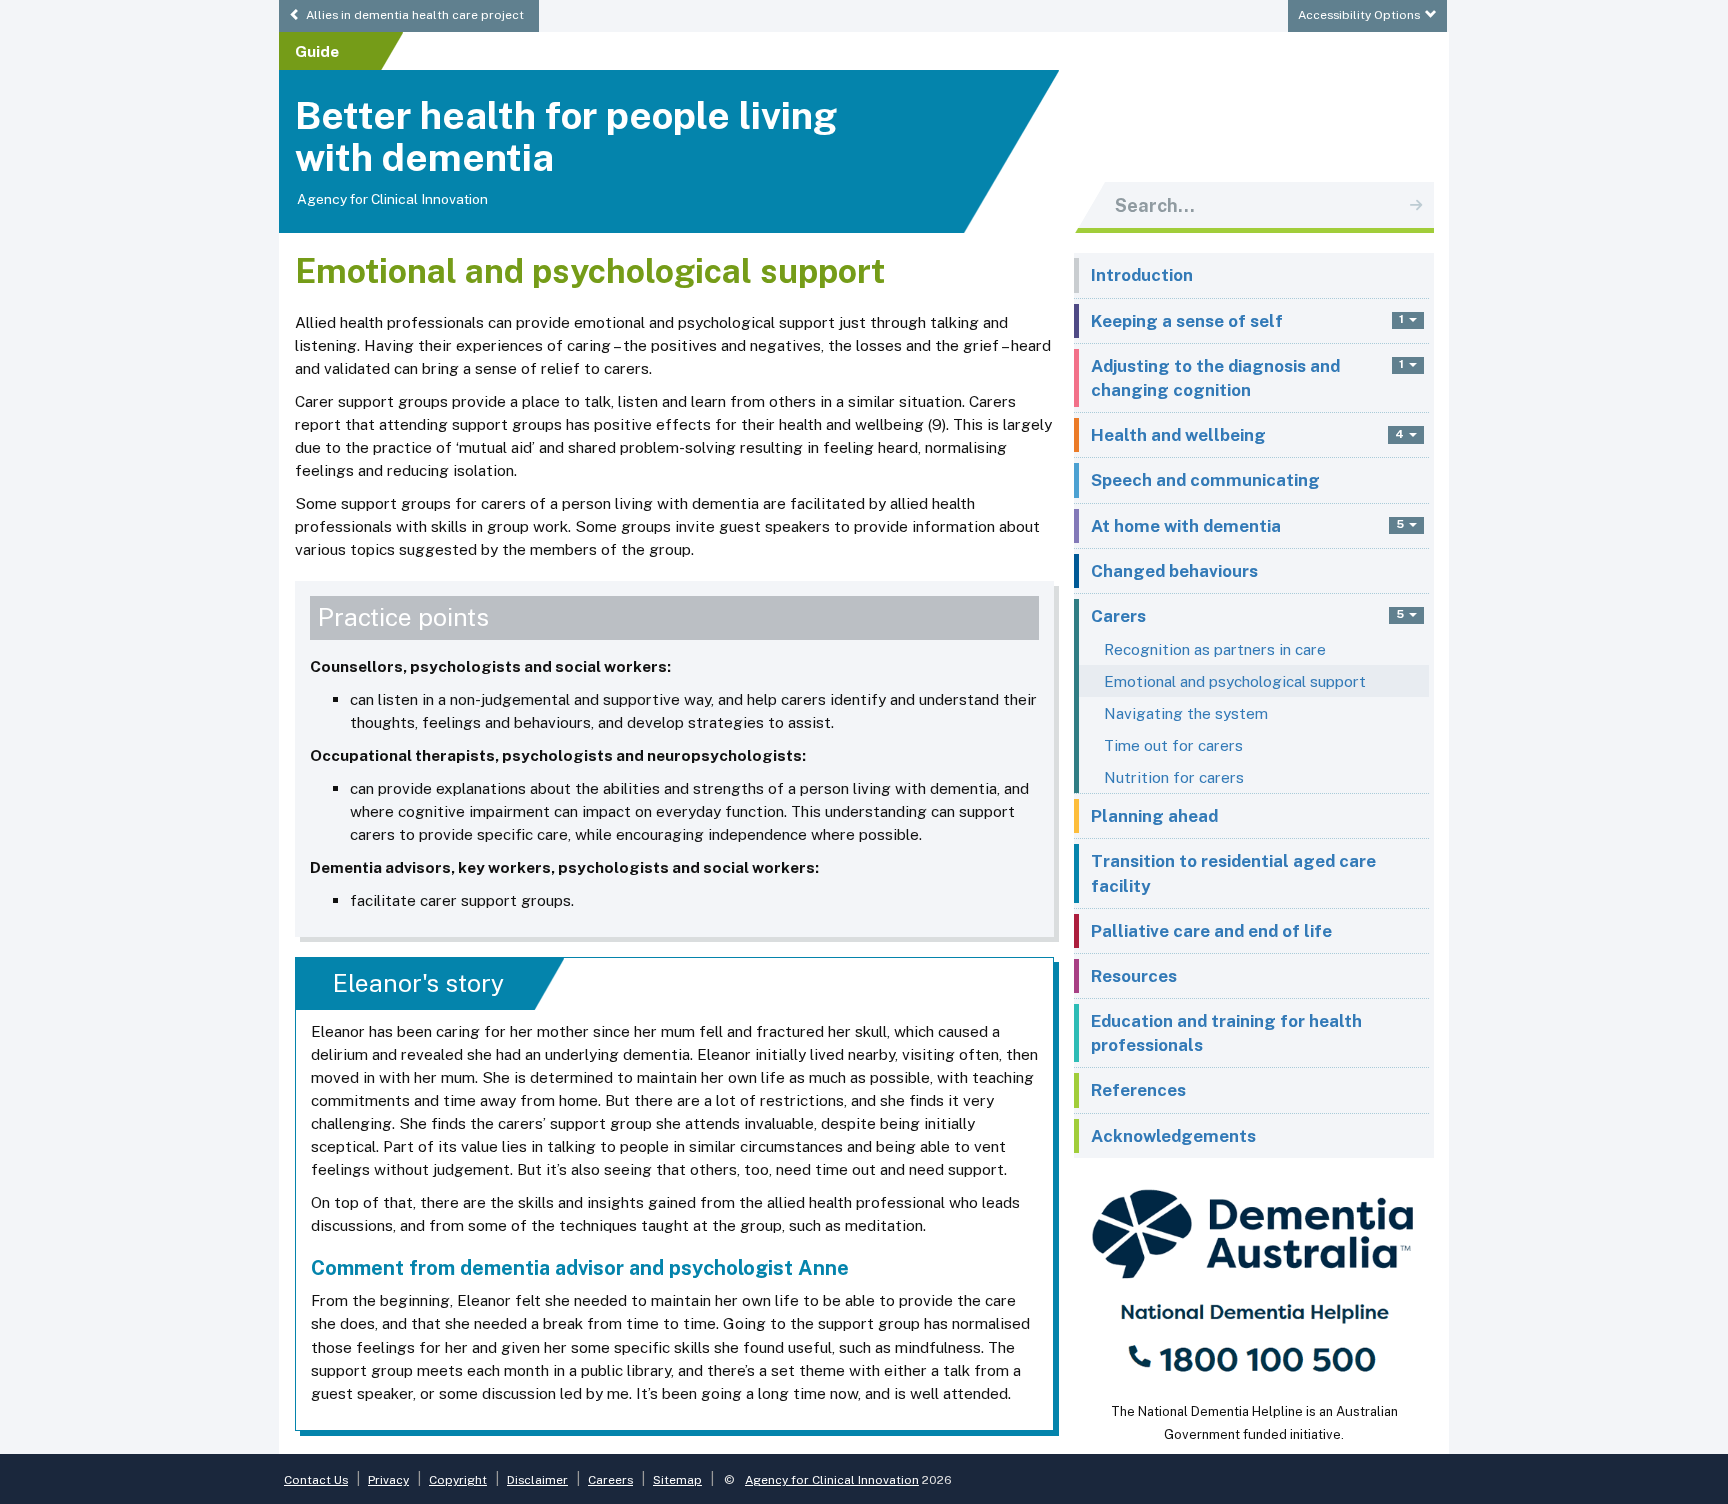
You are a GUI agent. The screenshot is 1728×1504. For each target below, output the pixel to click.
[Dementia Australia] (1254, 1279)
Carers (1118, 616)
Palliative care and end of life (1211, 931)
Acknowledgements (1173, 1136)
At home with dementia (1186, 526)
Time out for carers (1173, 745)
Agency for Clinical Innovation (392, 199)
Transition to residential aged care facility (1233, 873)
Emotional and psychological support (1235, 681)
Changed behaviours (1174, 571)
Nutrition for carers (1174, 777)
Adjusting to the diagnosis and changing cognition (1215, 378)
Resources (1134, 976)
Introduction (1142, 275)
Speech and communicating (1205, 480)
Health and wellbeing (1178, 435)
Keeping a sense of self (1187, 321)
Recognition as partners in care (1215, 649)
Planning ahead (1154, 816)
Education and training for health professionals (1226, 1033)
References (1138, 1090)
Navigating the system (1186, 713)
